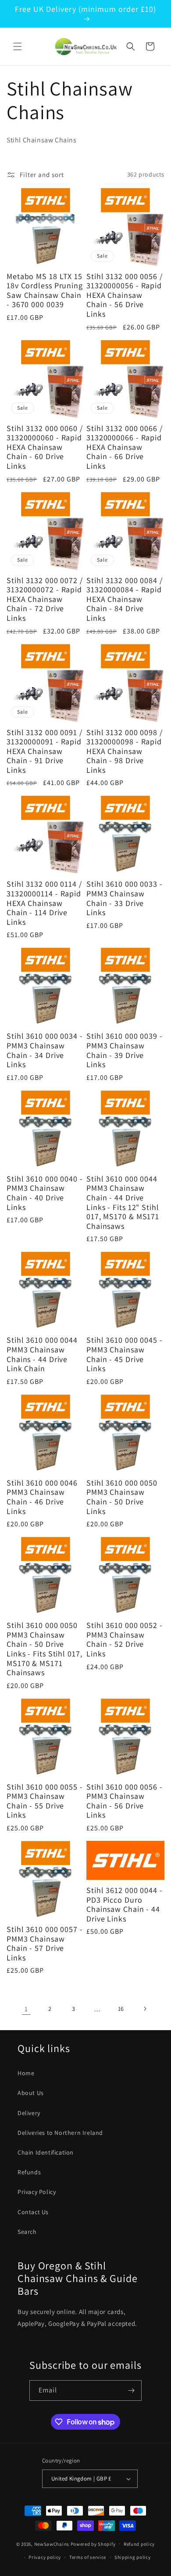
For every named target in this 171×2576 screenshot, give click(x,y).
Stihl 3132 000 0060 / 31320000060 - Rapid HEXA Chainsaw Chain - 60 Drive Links (45, 447)
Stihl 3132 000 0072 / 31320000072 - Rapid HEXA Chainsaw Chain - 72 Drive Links (45, 599)
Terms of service (88, 2557)
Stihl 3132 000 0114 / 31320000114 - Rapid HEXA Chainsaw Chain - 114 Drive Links (44, 903)
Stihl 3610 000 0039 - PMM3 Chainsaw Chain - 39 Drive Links (125, 1050)
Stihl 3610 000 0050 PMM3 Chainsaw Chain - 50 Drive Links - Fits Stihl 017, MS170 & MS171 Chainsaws (45, 1649)
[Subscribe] (132, 2390)
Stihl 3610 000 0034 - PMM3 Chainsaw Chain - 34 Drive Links (45, 1050)
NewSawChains (52, 2544)
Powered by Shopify (93, 2544)
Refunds (29, 2172)
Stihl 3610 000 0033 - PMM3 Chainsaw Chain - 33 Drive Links (125, 898)
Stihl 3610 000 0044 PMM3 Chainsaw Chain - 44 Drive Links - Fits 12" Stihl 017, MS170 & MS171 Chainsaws (123, 1203)
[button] (18, 46)
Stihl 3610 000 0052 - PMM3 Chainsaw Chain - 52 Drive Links (125, 1639)
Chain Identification (46, 2152)
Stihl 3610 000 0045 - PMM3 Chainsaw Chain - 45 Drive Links (125, 1354)
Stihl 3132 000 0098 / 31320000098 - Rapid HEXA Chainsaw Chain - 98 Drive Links (125, 751)
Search (27, 2232)
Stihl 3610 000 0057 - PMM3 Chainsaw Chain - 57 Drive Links (45, 1943)
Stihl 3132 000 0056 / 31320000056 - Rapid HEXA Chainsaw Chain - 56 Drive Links (125, 295)
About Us (31, 2093)
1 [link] (26, 2009)
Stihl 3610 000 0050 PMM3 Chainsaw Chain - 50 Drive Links (122, 1497)
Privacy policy (45, 2557)
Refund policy (139, 2544)
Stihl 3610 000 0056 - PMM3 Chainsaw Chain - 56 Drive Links (125, 1801)
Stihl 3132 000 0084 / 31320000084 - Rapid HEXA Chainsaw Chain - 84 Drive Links (125, 599)
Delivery (29, 2113)
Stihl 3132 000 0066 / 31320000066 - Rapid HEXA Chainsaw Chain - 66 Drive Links (125, 447)
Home (26, 2073)
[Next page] (145, 2009)
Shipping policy (133, 2557)
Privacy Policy (37, 2192)
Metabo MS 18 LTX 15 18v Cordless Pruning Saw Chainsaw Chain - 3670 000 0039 (45, 290)
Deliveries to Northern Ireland (60, 2133)
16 (121, 2009)
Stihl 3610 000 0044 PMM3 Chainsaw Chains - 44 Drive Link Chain (42, 1354)
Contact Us (33, 2212)
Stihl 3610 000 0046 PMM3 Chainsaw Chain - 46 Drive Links (42, 1497)
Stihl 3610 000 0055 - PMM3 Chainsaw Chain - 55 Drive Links (45, 1801)
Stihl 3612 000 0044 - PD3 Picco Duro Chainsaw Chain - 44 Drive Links (125, 1904)
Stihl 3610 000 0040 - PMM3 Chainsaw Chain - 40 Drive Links (45, 1193)
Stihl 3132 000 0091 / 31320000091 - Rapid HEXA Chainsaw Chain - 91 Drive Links (45, 751)
